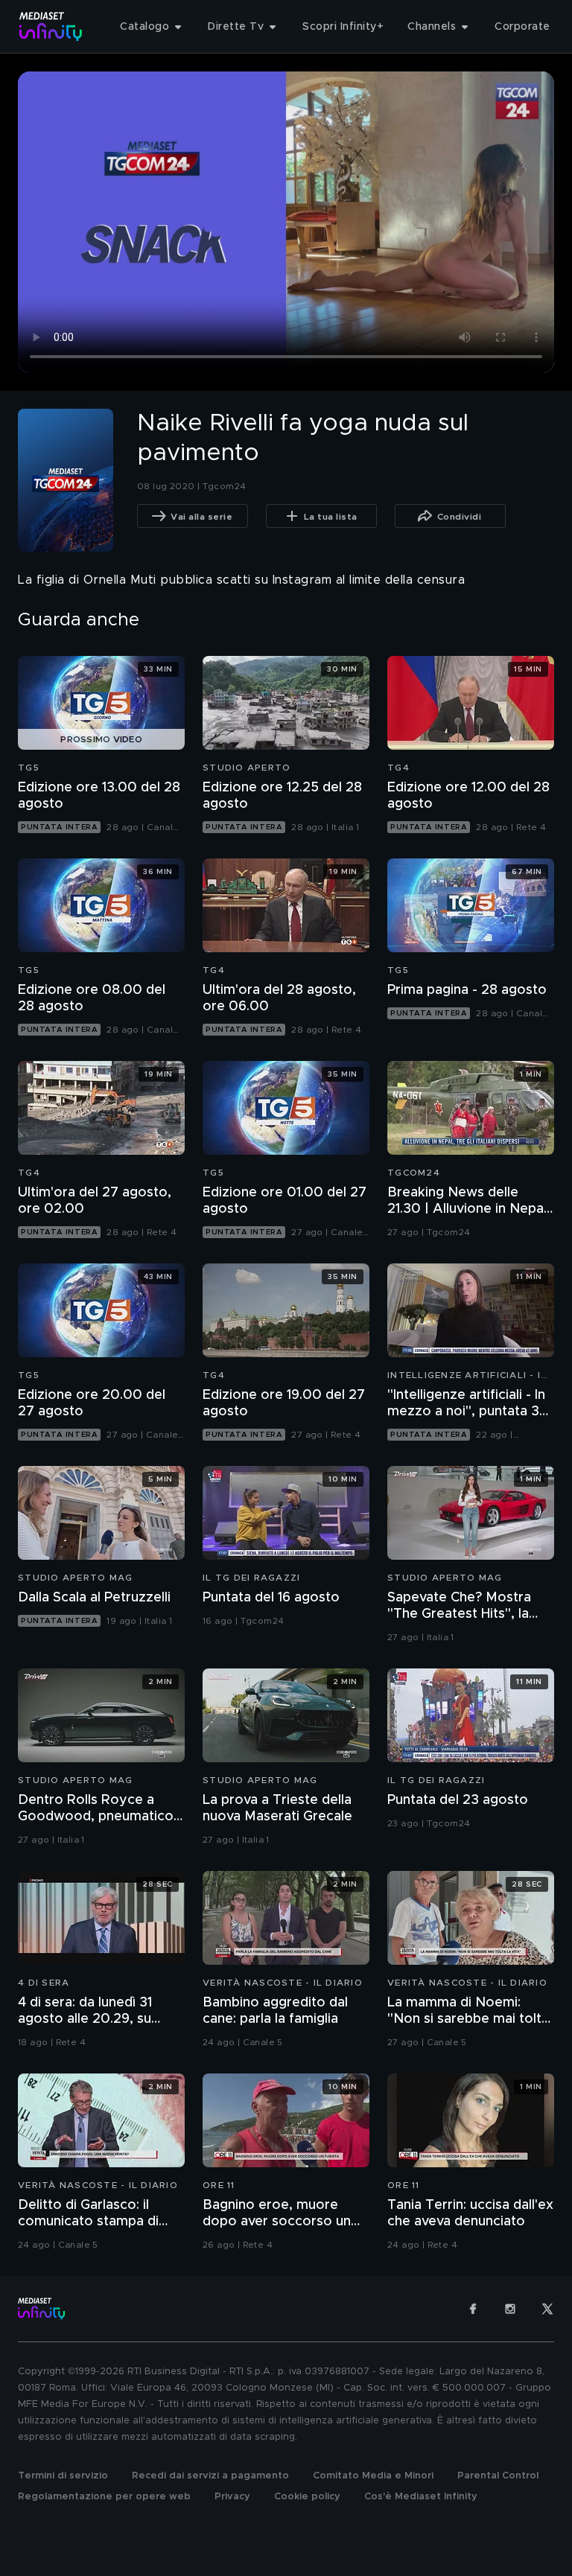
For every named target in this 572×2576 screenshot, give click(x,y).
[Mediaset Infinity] (51, 26)
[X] (547, 2309)
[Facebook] (473, 2309)
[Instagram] (510, 2309)
